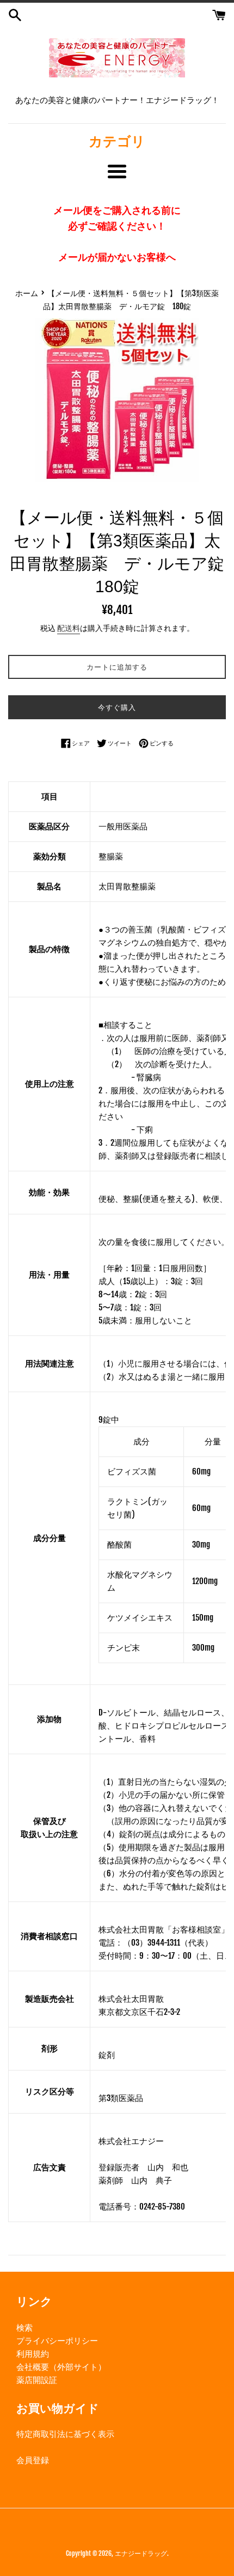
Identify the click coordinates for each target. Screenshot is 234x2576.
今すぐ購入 (117, 707)
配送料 (69, 628)
